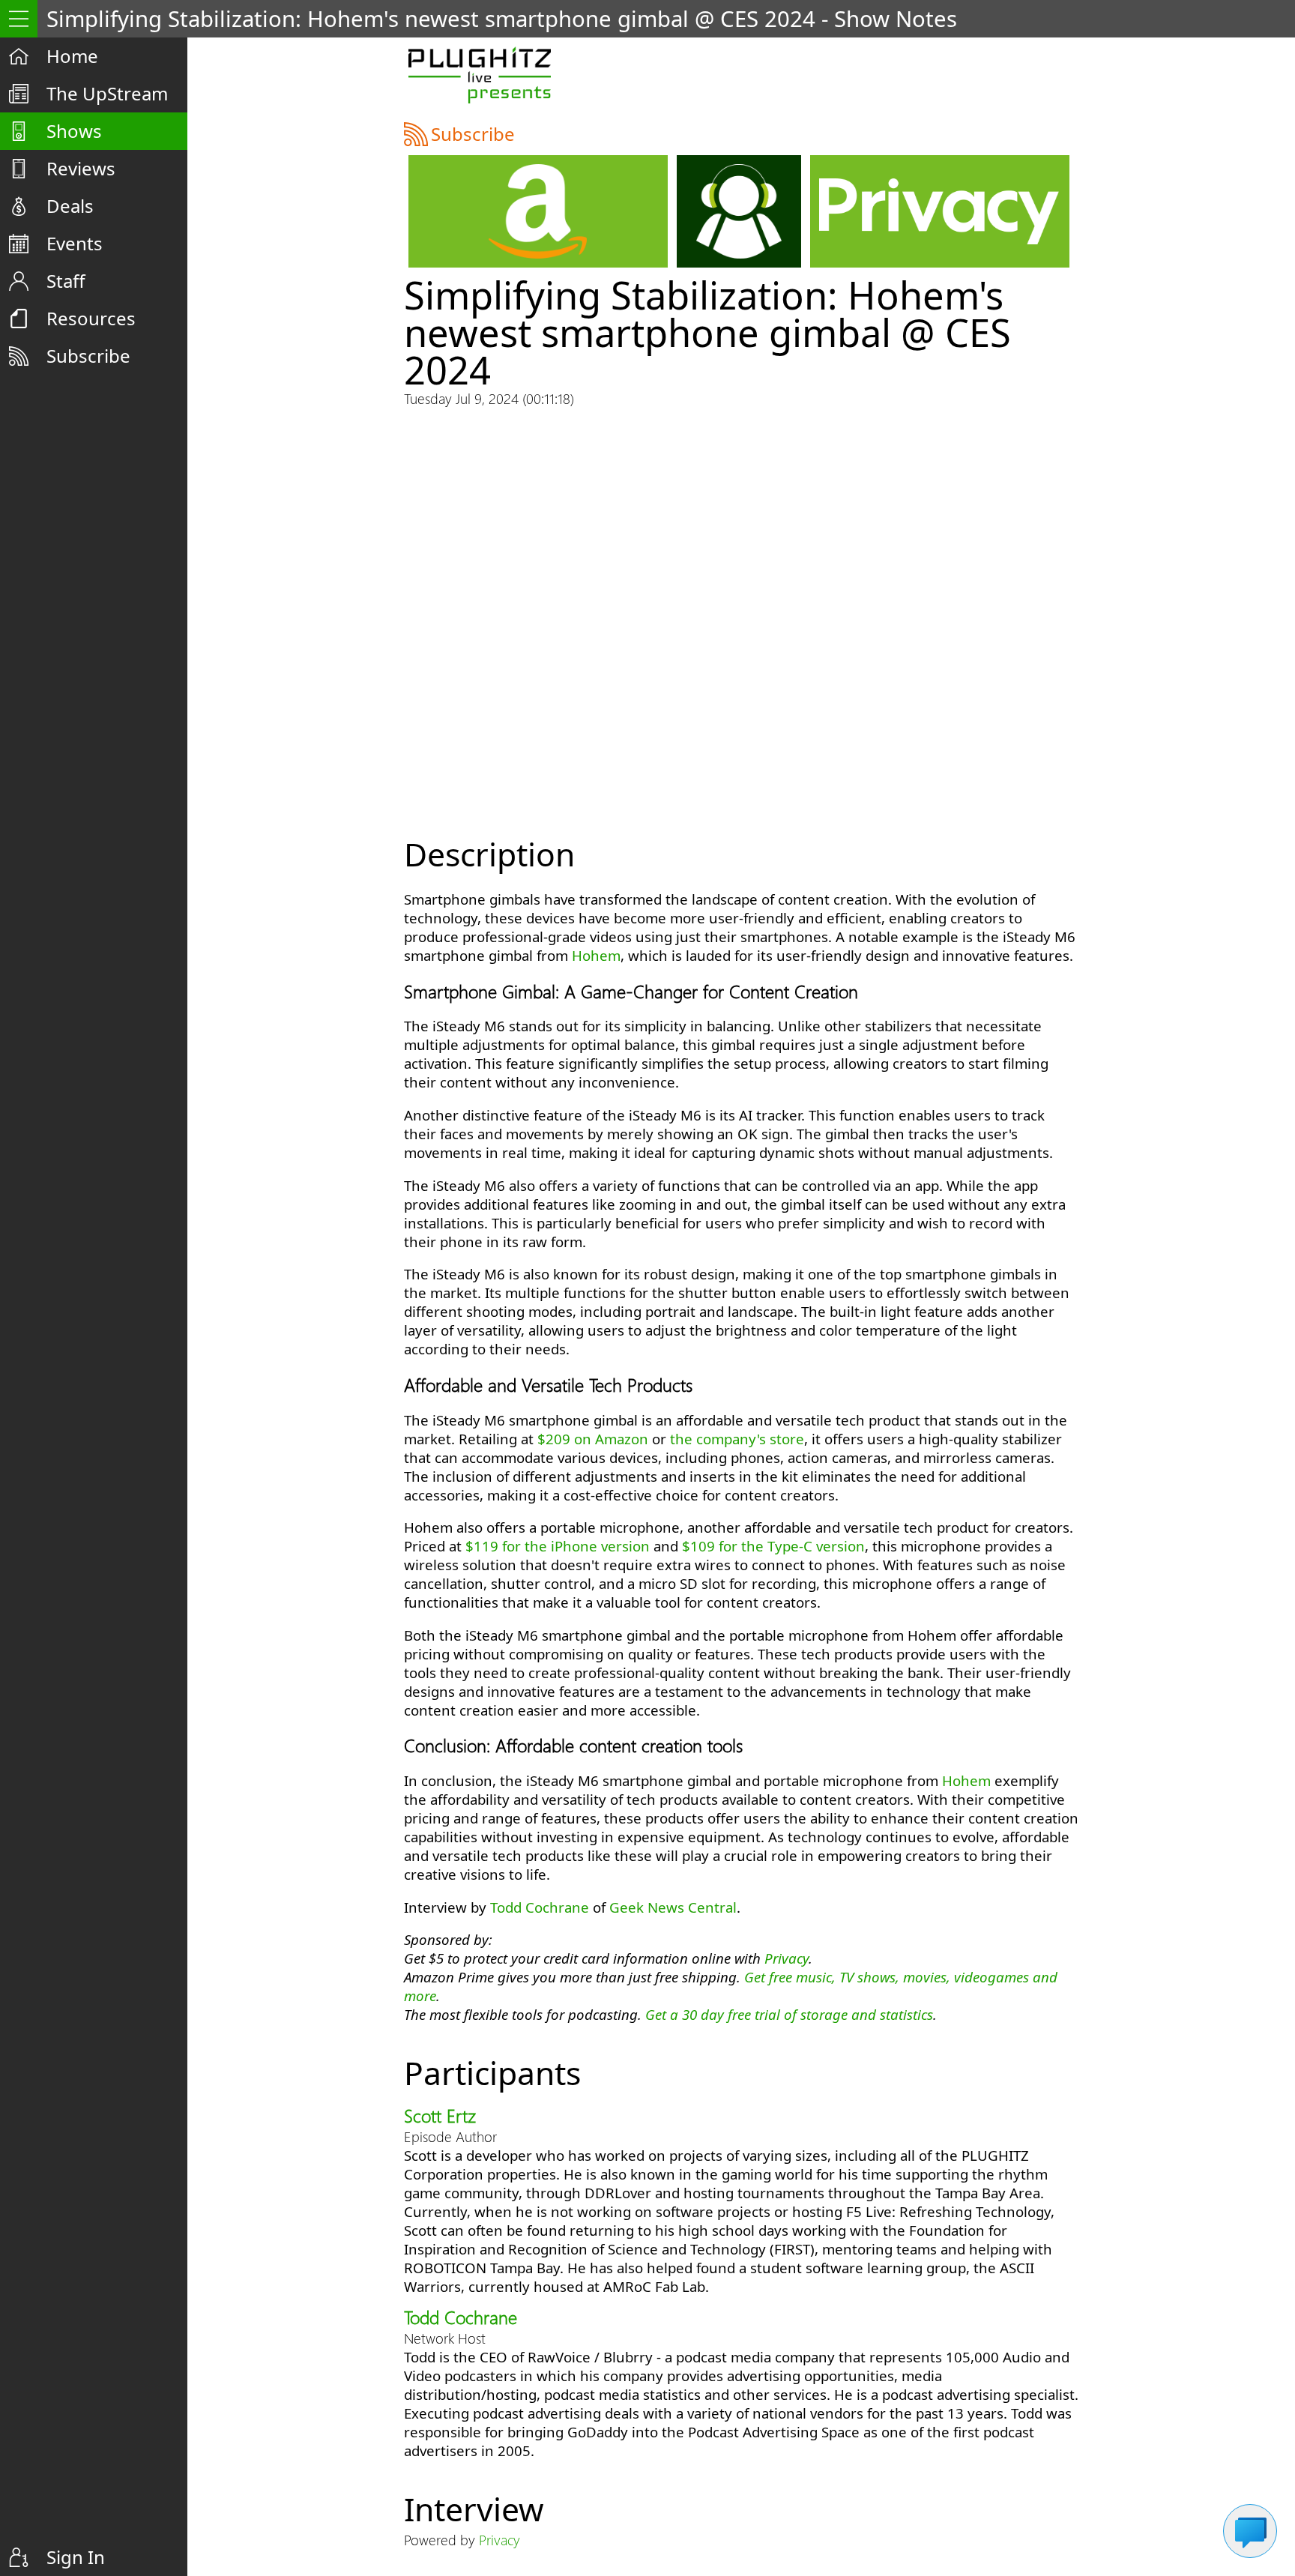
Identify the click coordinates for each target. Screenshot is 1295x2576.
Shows (74, 131)
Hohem (596, 955)
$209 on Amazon (593, 1439)
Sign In (76, 2557)
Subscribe (88, 356)
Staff (66, 281)
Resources (91, 318)
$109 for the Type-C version (773, 1546)
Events (75, 243)
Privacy (787, 1958)
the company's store (737, 1439)
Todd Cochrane (540, 1907)
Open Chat (1250, 2531)
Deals (70, 206)
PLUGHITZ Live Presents (479, 75)
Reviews (81, 168)
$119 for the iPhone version (558, 1546)
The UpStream (107, 93)
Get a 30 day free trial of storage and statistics (789, 2014)
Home (72, 56)
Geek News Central (673, 1907)
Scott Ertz (440, 2115)
